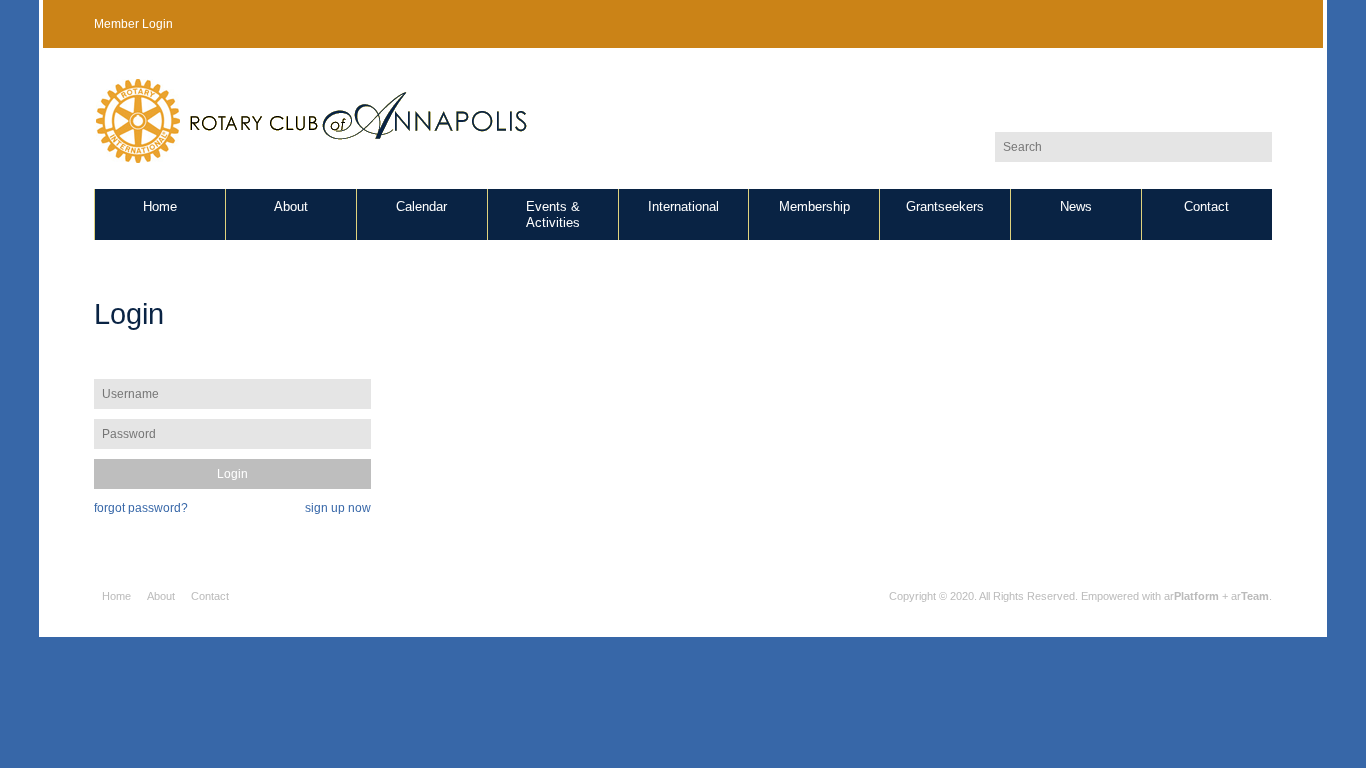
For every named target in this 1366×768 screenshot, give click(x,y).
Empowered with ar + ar (1175, 596)
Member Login (133, 24)
